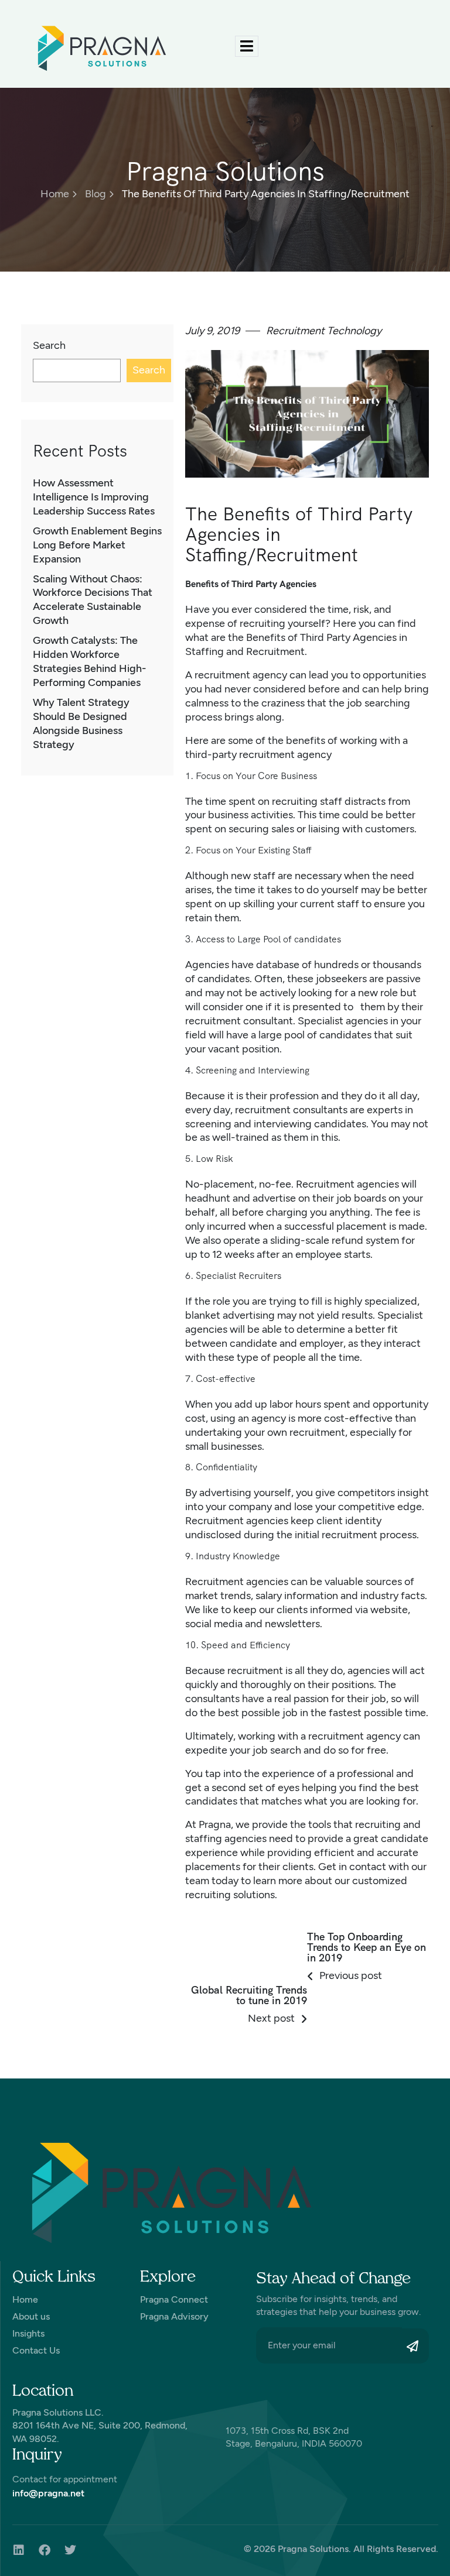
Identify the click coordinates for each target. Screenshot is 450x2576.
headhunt (208, 1198)
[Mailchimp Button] (416, 2346)
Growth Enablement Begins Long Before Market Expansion (97, 545)
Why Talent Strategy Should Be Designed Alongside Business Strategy (81, 723)
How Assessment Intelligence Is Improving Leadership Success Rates (94, 497)
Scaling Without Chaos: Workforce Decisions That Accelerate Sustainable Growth (93, 600)
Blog (96, 194)
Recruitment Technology (324, 331)
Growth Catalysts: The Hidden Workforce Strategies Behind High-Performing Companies (89, 661)
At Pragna (208, 1824)
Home (55, 194)
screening (208, 1124)
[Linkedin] (19, 2550)
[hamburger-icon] (247, 46)
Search (49, 345)
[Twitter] (70, 2550)
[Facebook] (45, 2550)
